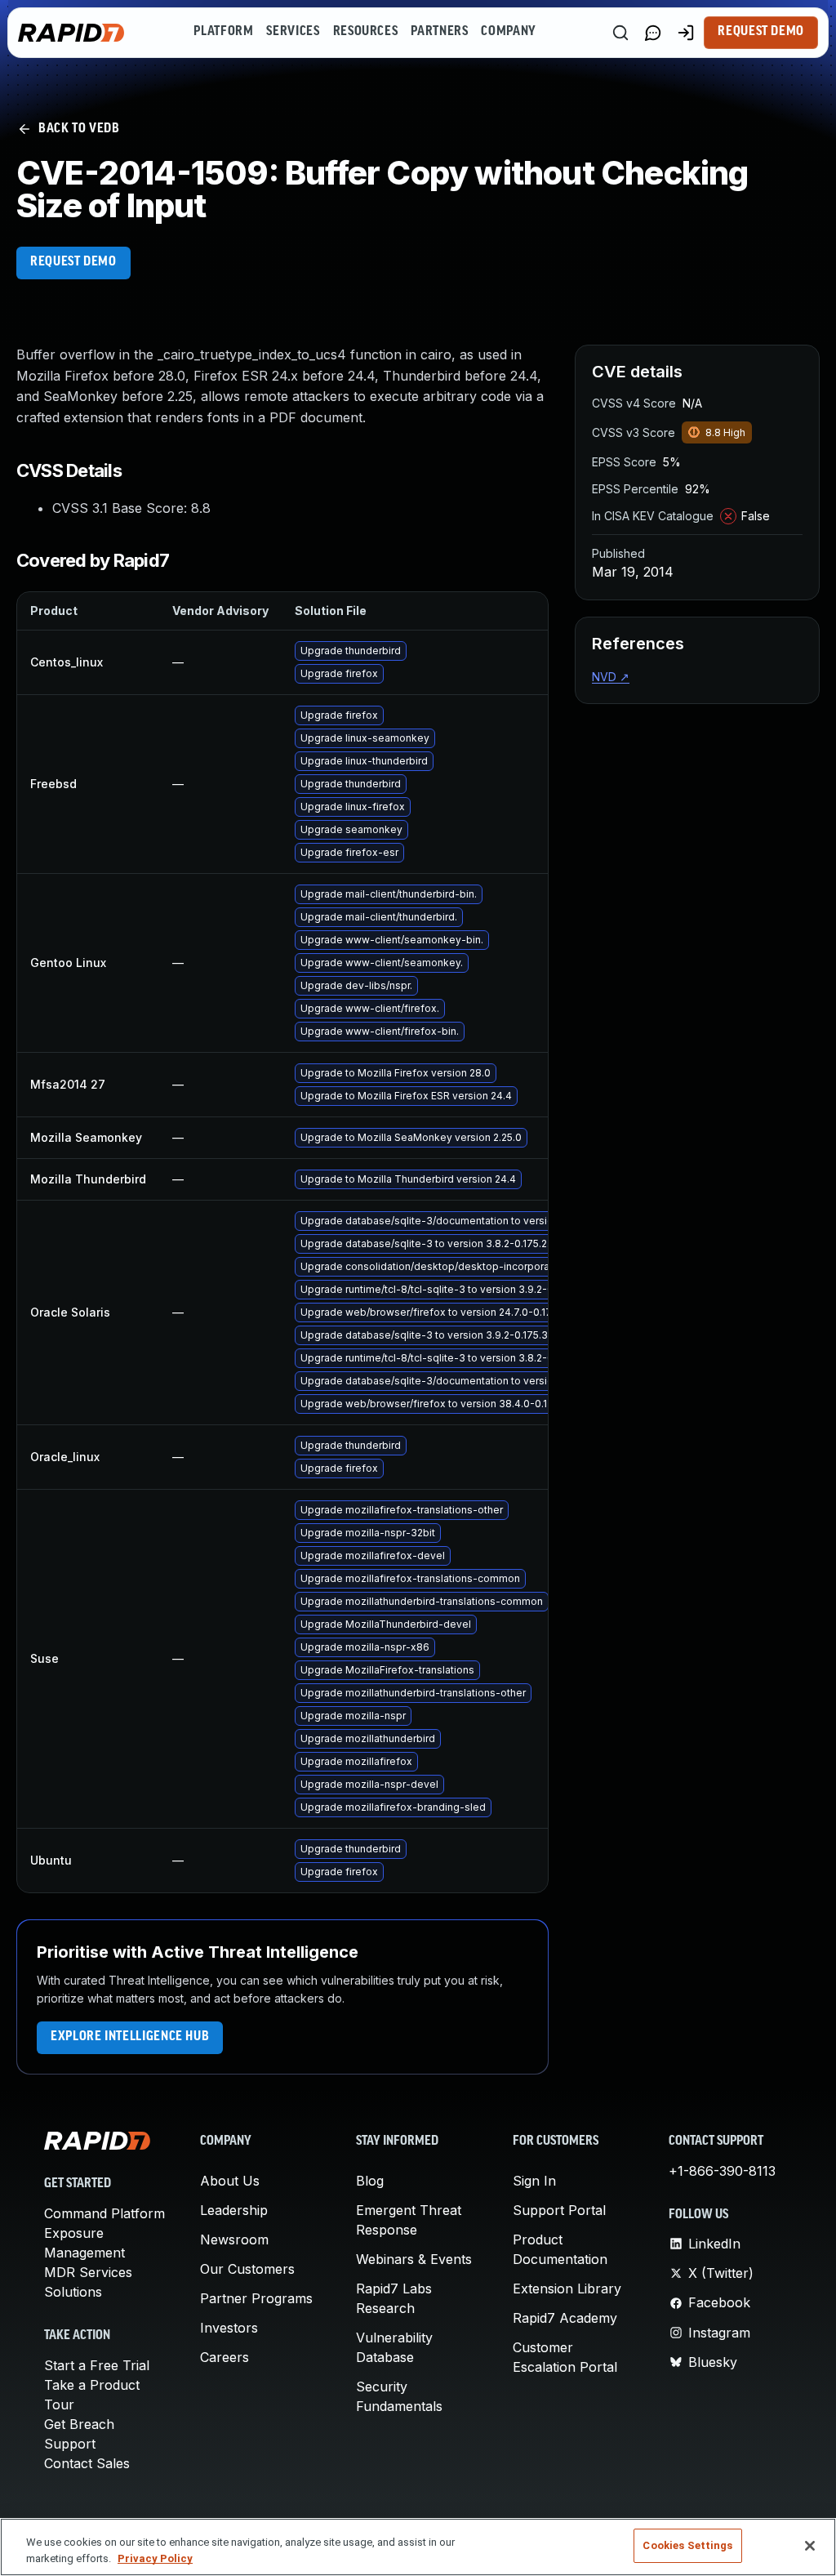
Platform (223, 32)
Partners (439, 32)
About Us (230, 2181)
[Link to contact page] (653, 33)
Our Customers (247, 2269)
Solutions (73, 2292)
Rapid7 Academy (565, 2318)
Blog (370, 2181)
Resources (366, 32)
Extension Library (567, 2289)
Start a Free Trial (97, 2365)
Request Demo (761, 32)
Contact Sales (87, 2463)
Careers (225, 2357)
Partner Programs (256, 2298)
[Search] (620, 33)
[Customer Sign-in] (686, 33)
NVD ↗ (611, 677)
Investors (229, 2328)
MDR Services (88, 2272)
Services (293, 32)
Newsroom (234, 2240)
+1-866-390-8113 (722, 2171)
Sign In (534, 2181)
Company (508, 32)
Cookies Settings (687, 2545)
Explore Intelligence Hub (130, 2037)
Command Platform (104, 2213)
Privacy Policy (155, 2558)
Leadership (234, 2210)
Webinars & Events (414, 2259)
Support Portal (559, 2210)
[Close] (810, 2546)
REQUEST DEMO (73, 262)
